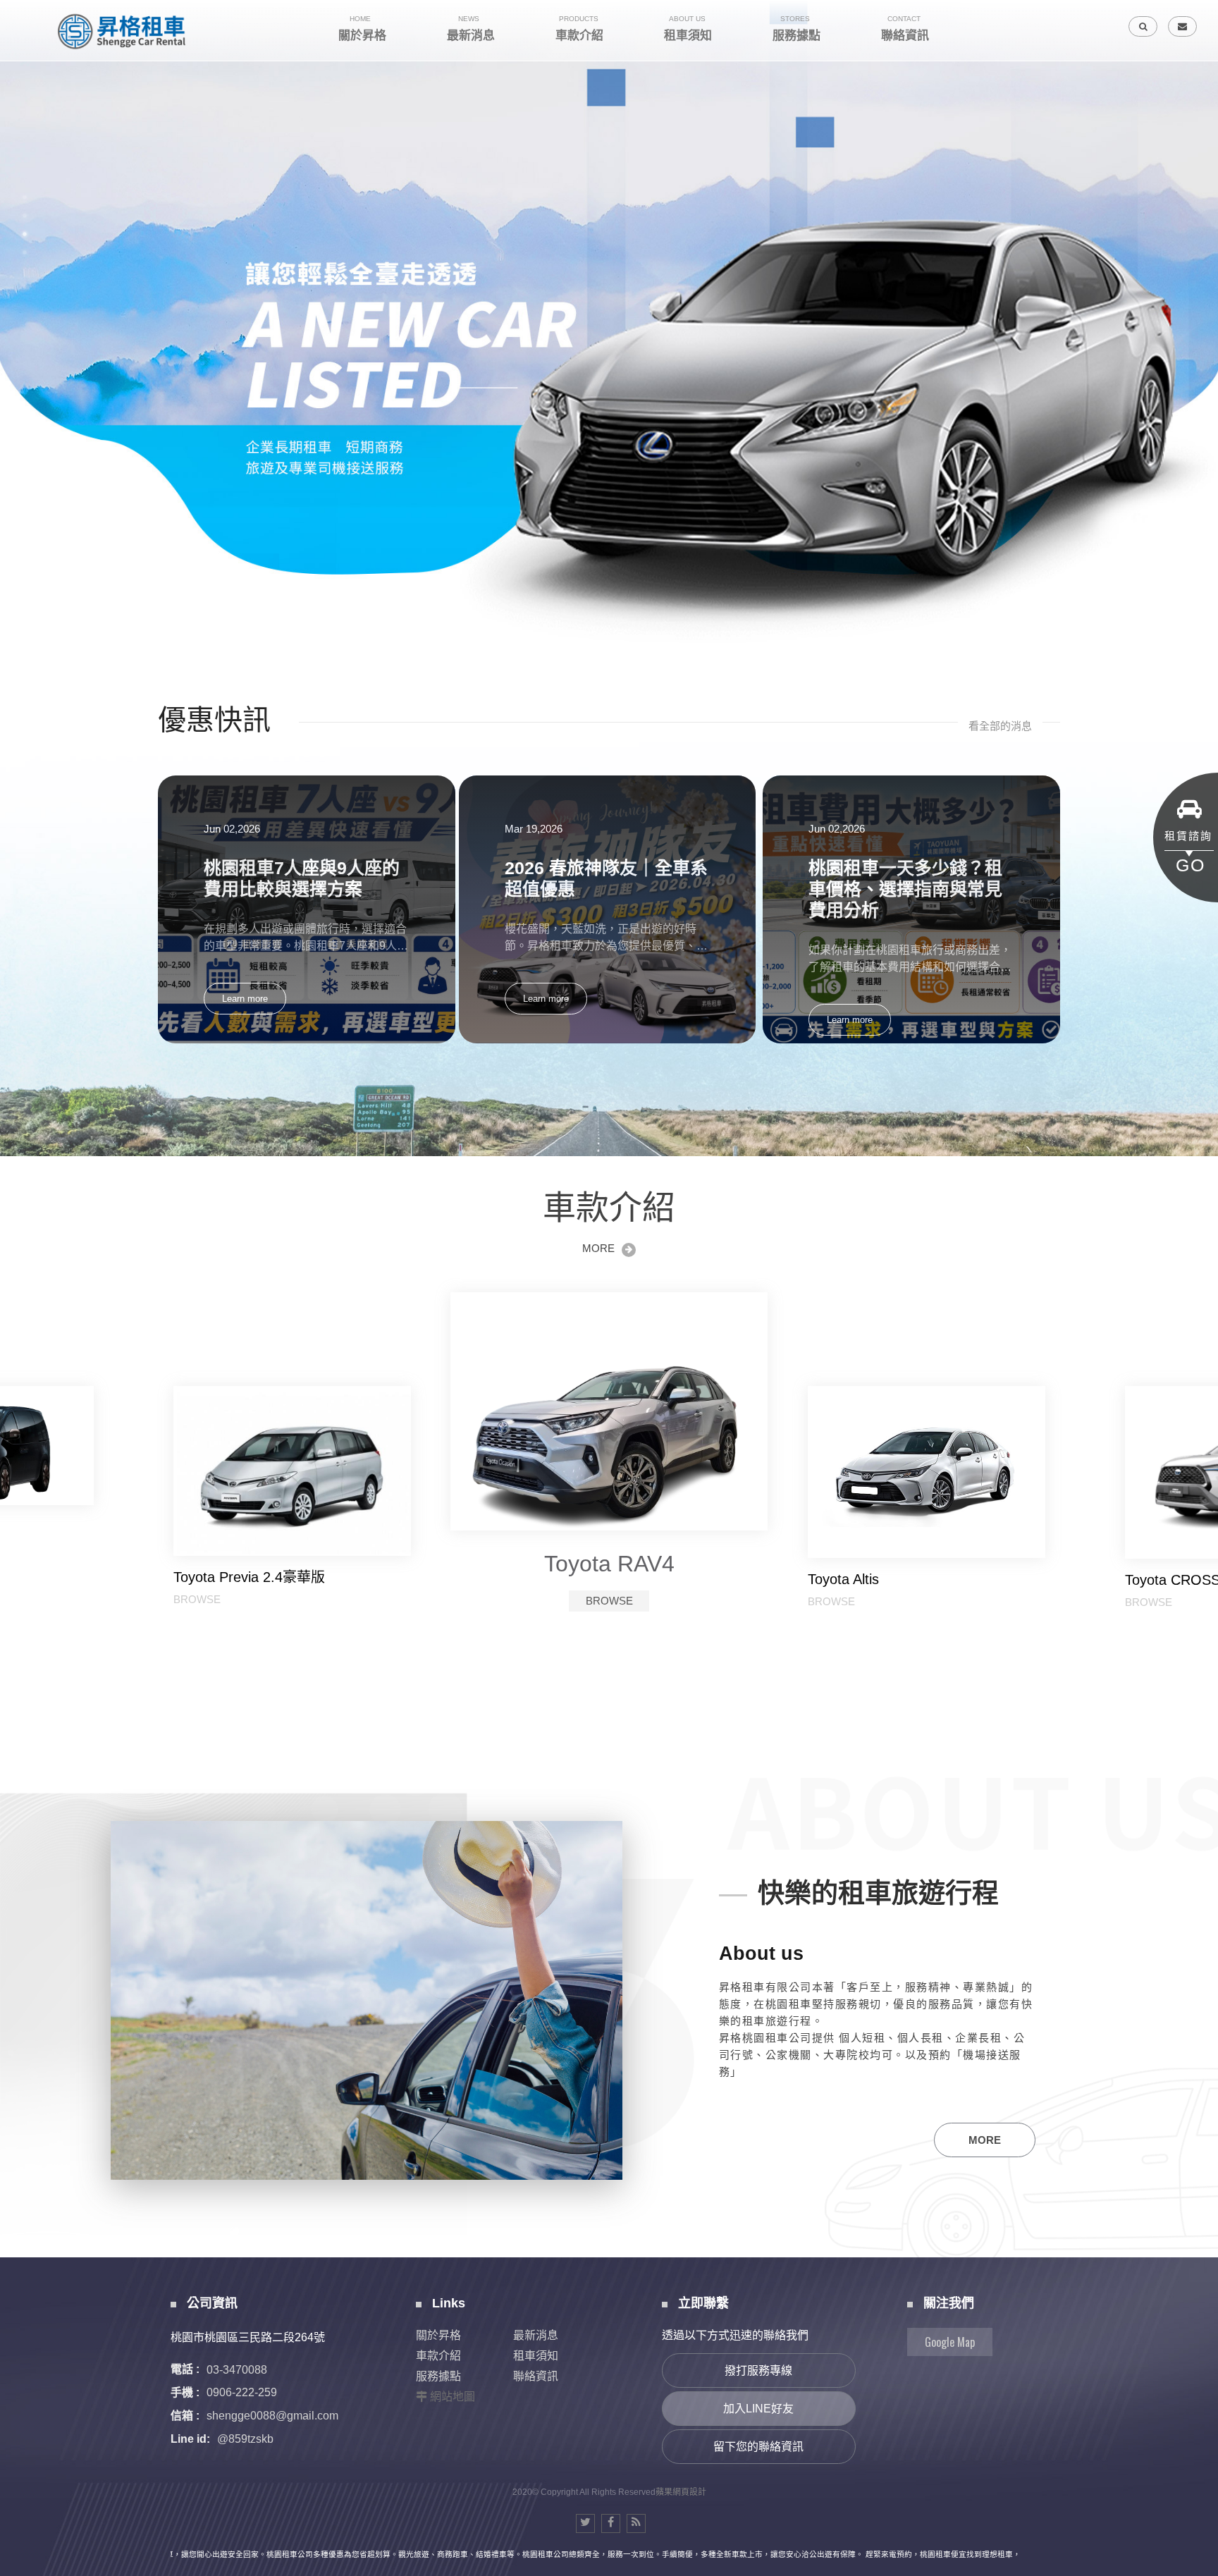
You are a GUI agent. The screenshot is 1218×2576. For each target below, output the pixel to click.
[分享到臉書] (611, 2523)
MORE (598, 1248)
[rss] (636, 2523)
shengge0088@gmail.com (272, 2416)
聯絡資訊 (536, 2376)
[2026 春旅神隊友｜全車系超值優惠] (608, 909)
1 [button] (25, 197)
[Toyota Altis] (293, 1472)
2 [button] (25, 216)
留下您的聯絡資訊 (758, 2447)
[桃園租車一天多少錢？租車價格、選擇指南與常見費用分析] (911, 909)
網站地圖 (453, 2397)
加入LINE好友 (758, 2409)
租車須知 (536, 2356)
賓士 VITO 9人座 (861, 1586)
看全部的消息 (1000, 726)
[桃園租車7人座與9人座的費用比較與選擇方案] (307, 909)
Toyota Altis (209, 1579)
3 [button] (25, 234)
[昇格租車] (123, 31)
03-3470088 (237, 2369)
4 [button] (25, 252)
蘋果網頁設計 (681, 2492)
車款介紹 (438, 2356)
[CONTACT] (1182, 26)
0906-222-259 (242, 2392)
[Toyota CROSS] (609, 1407)
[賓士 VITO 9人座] (927, 1475)
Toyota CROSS (609, 1555)
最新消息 (536, 2335)
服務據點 (438, 2376)
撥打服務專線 (758, 2370)
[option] (609, 325)
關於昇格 (438, 2335)
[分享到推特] (585, 2523)
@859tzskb (245, 2439)
